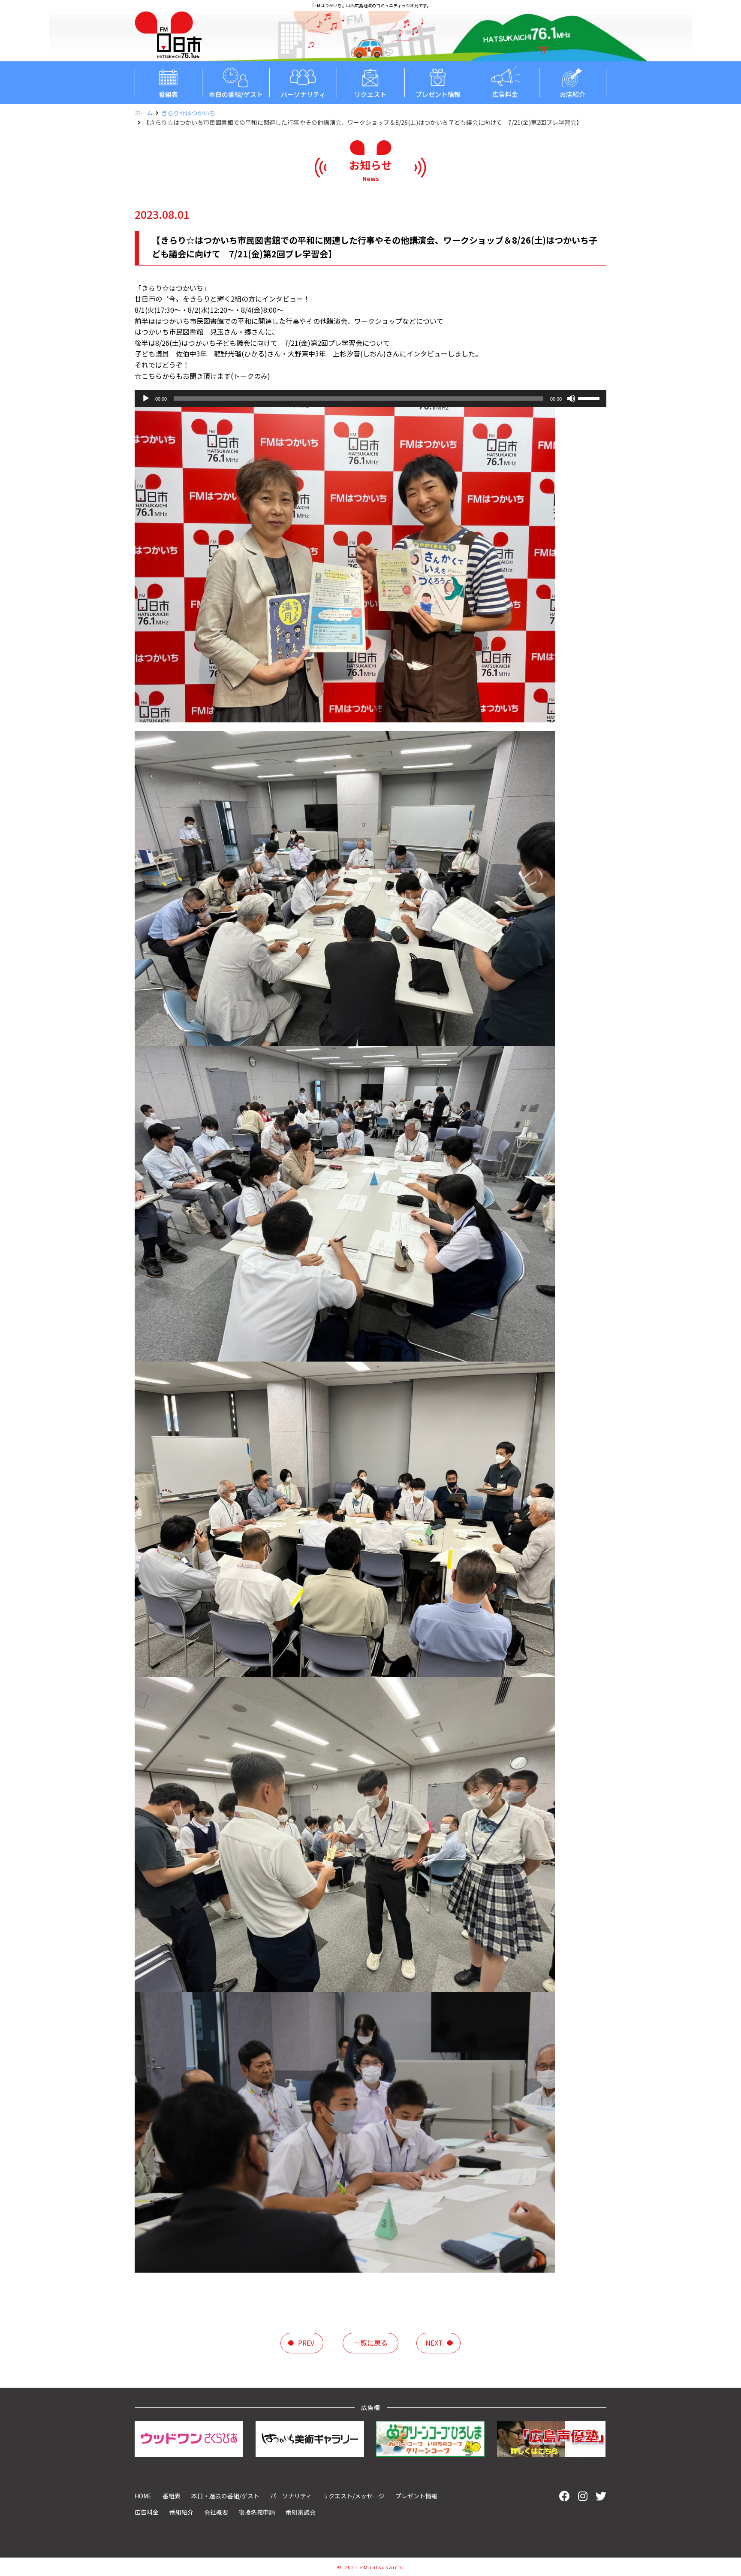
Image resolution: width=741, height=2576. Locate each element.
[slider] (590, 398)
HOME (143, 2496)
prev (306, 2343)
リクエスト (370, 94)
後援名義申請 (257, 2512)
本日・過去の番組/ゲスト (225, 2496)
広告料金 (505, 94)
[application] (370, 399)
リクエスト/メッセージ (354, 2496)
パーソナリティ (303, 94)
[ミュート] (571, 399)
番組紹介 (181, 2512)
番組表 (168, 94)
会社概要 (216, 2512)
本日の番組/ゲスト (236, 94)
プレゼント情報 (438, 94)
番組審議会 (301, 2512)
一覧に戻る (370, 2343)
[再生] (146, 399)
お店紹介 (572, 94)
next (434, 2343)
